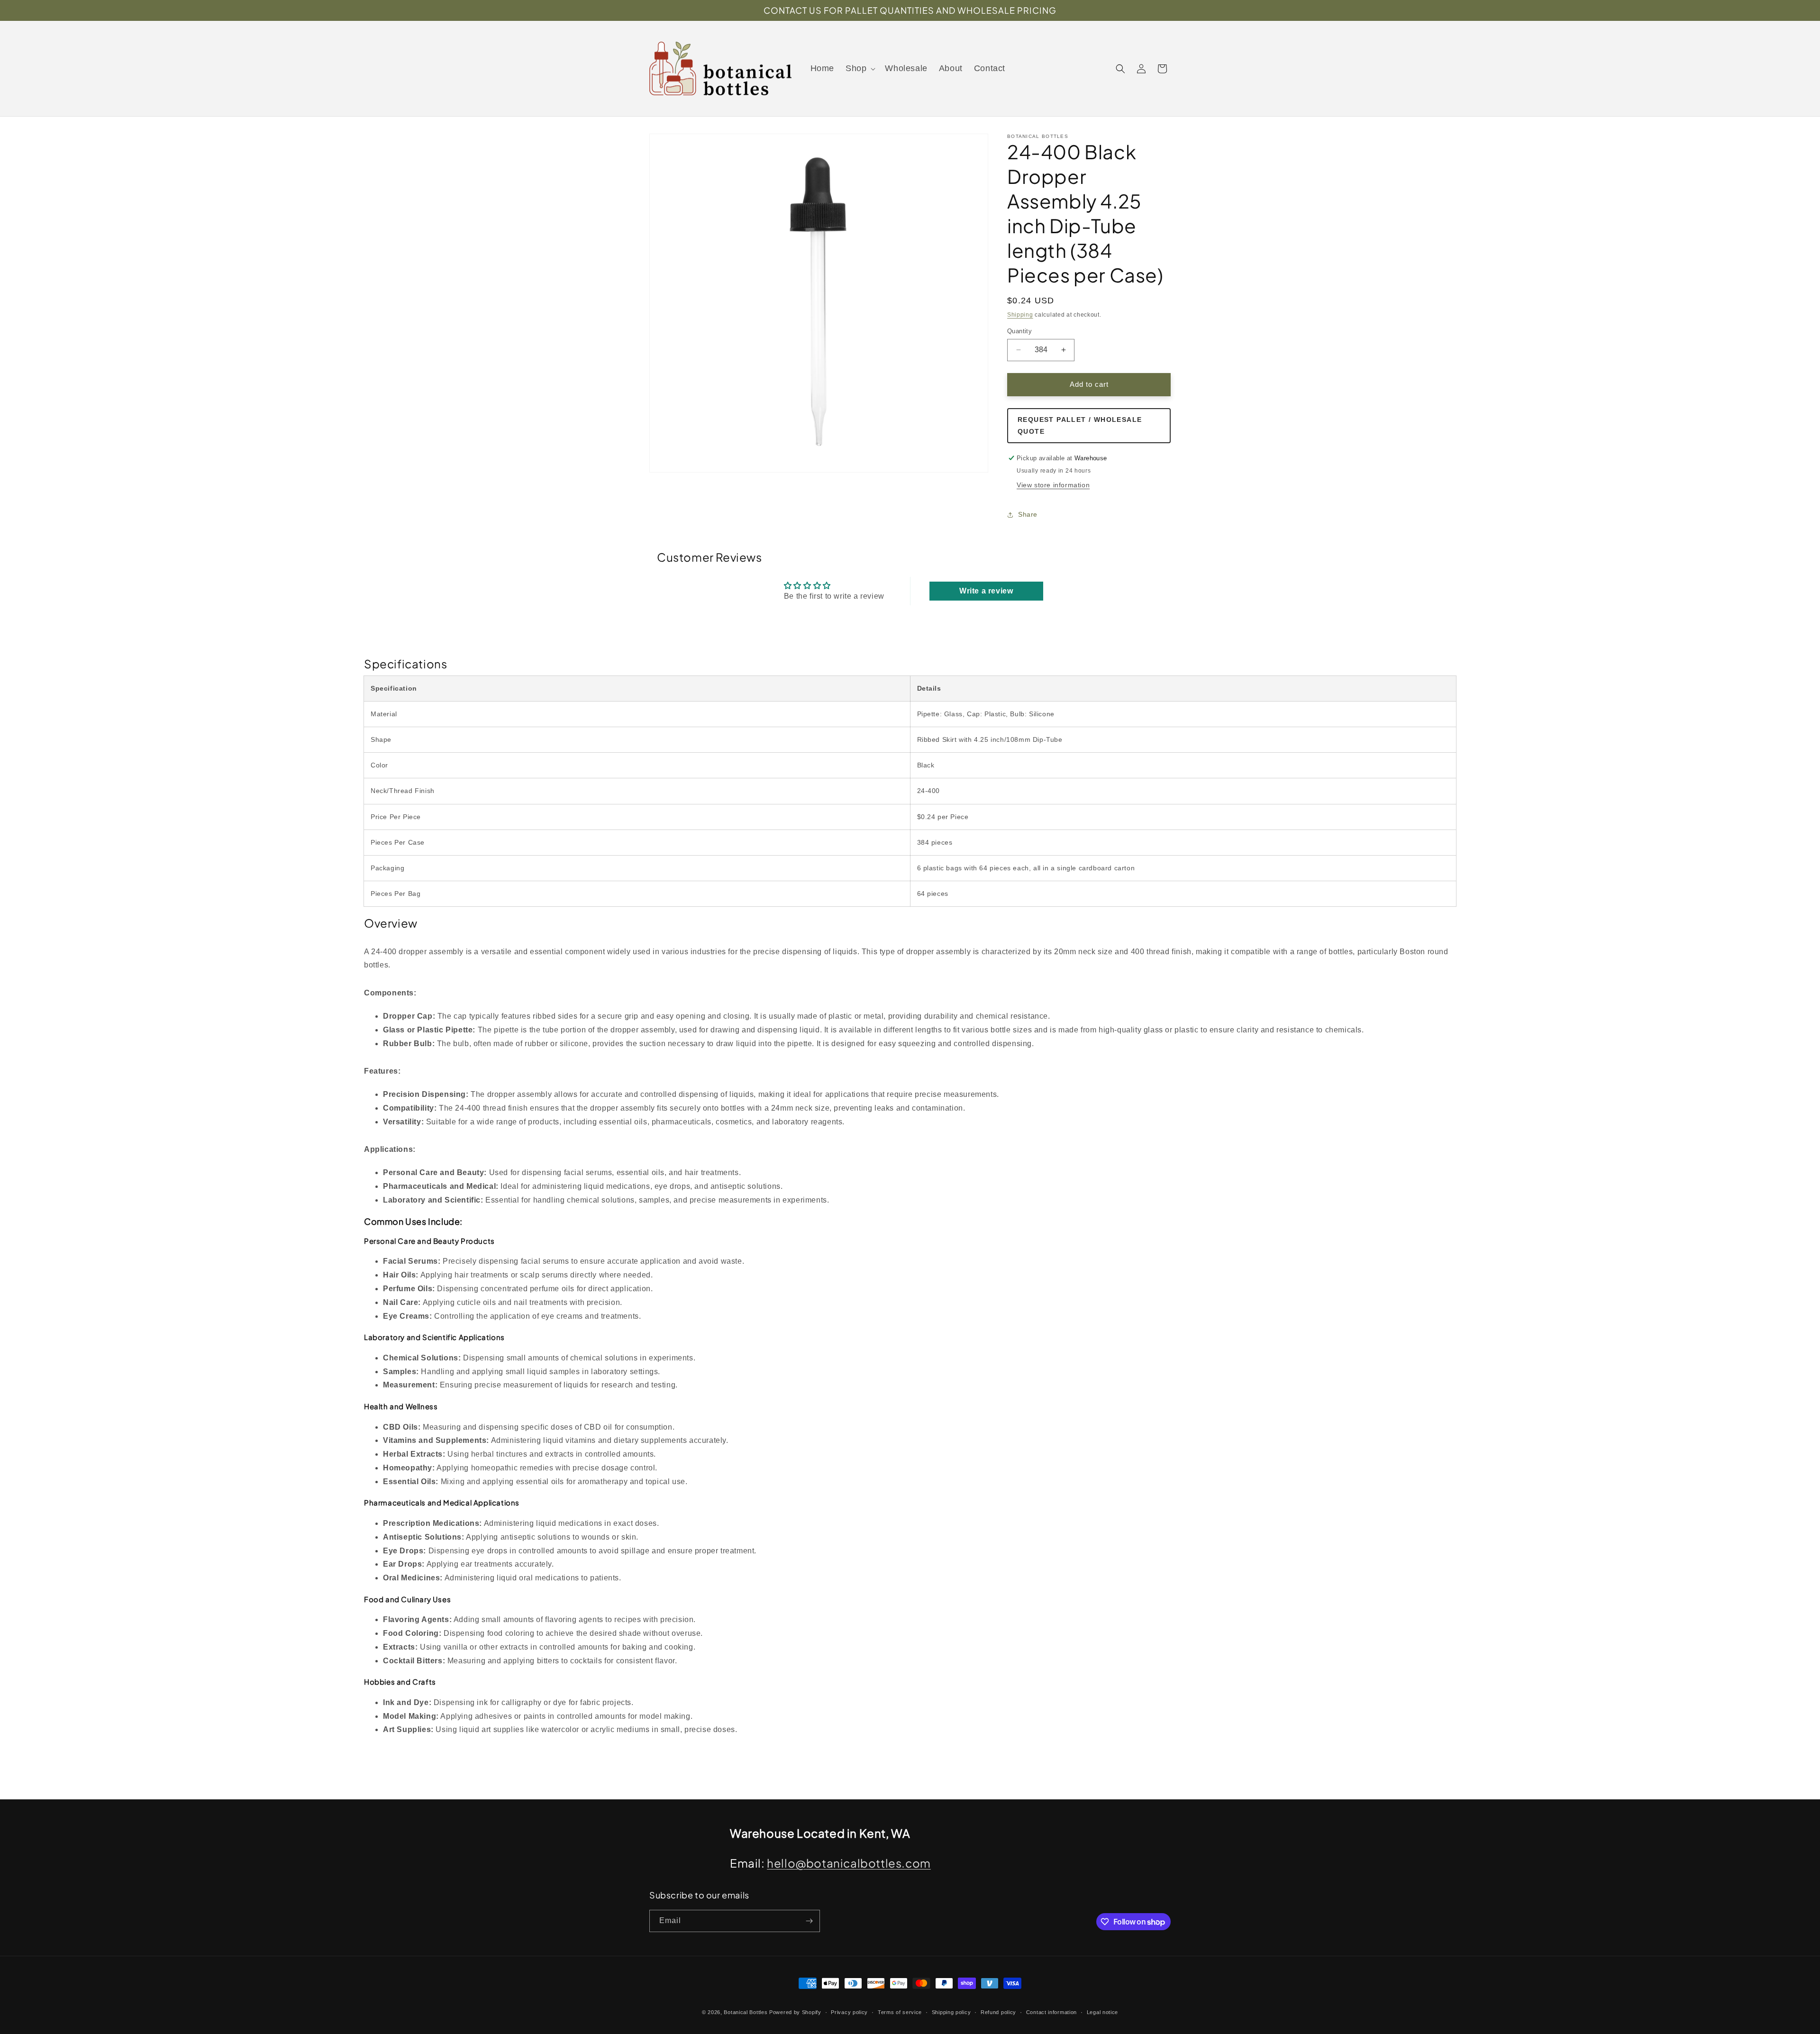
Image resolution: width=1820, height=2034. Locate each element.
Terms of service (900, 2012)
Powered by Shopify (795, 2012)
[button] (860, 68)
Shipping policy (951, 2012)
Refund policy (998, 2012)
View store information (1053, 485)
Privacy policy (849, 2012)
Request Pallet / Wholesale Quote (1080, 425)
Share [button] (1028, 514)
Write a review (986, 591)
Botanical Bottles (746, 2012)
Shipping (1020, 315)
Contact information (1051, 2012)
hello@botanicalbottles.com (849, 1863)
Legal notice (1102, 2012)
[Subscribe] (809, 1921)
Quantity (1019, 331)
